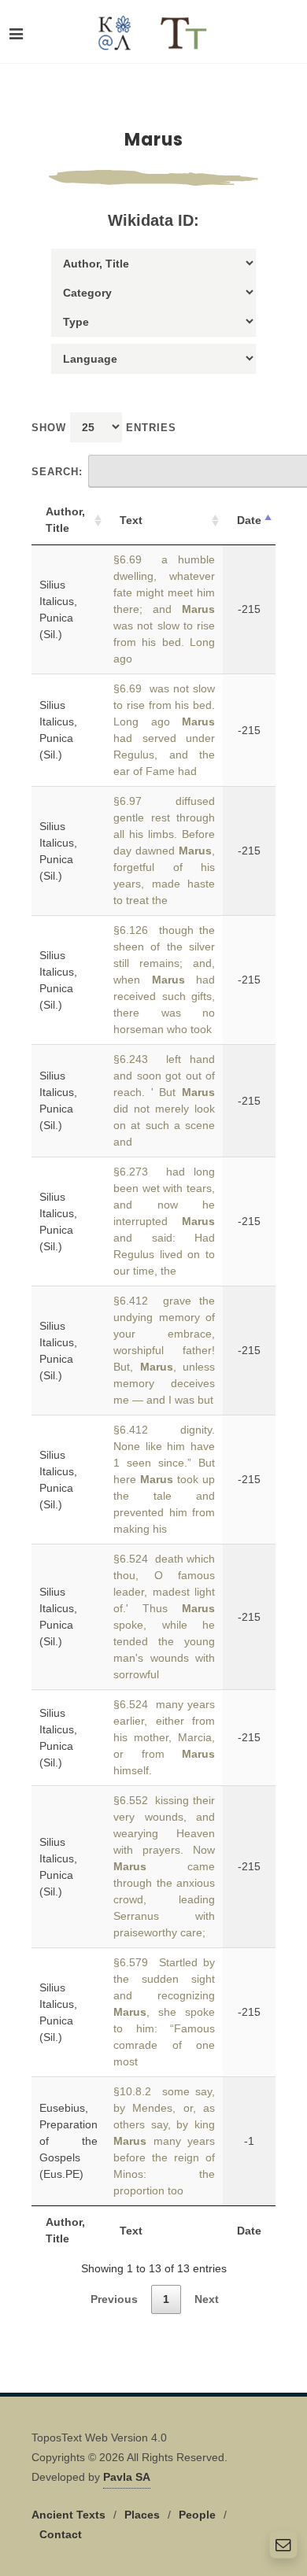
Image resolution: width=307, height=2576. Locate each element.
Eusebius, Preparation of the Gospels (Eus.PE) (68, 2141)
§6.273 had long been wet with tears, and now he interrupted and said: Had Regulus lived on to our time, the (164, 1221)
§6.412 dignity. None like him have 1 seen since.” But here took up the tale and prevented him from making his (164, 1479)
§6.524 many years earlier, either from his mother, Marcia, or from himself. (164, 1737)
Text (131, 520)
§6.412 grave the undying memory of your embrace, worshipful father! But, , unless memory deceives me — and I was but (164, 1350)
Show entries (104, 428)
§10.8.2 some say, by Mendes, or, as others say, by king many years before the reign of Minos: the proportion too (164, 2141)
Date (249, 520)
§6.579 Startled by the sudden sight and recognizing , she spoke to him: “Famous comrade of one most (164, 2012)
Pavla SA (127, 2477)
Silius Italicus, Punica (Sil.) (58, 609)
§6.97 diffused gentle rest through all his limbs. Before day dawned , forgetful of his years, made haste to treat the (164, 851)
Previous (114, 2299)
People (197, 2515)
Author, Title (65, 520)
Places (142, 2515)
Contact (61, 2534)
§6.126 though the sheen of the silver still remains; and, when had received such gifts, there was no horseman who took (164, 980)
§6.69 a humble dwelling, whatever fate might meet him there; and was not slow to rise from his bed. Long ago (164, 609)
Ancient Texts (68, 2515)
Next (207, 2299)
